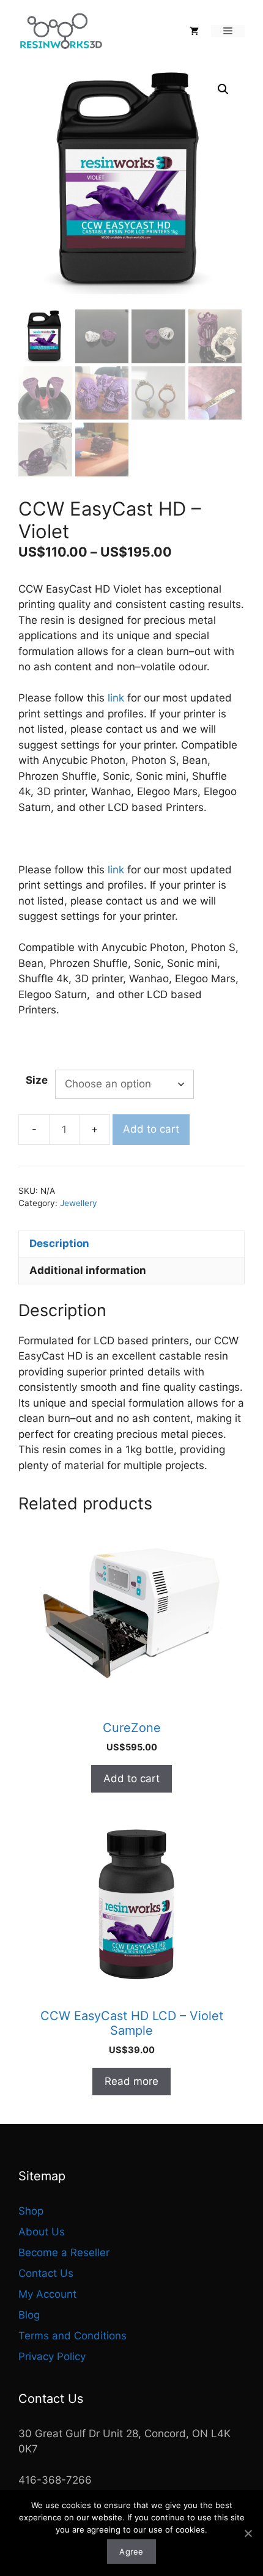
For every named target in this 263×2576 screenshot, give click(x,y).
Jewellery (79, 1203)
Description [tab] (59, 1243)
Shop (31, 2211)
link (116, 698)
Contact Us (46, 2273)
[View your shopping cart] (194, 31)
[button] (223, 89)
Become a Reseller (64, 2252)
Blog (29, 2315)
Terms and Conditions (72, 2336)
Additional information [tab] (88, 1270)
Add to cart (151, 1129)
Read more (131, 2081)
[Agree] (248, 2533)
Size (37, 1080)
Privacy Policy (52, 2356)
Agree (131, 2552)
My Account (47, 2294)
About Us (42, 2232)
